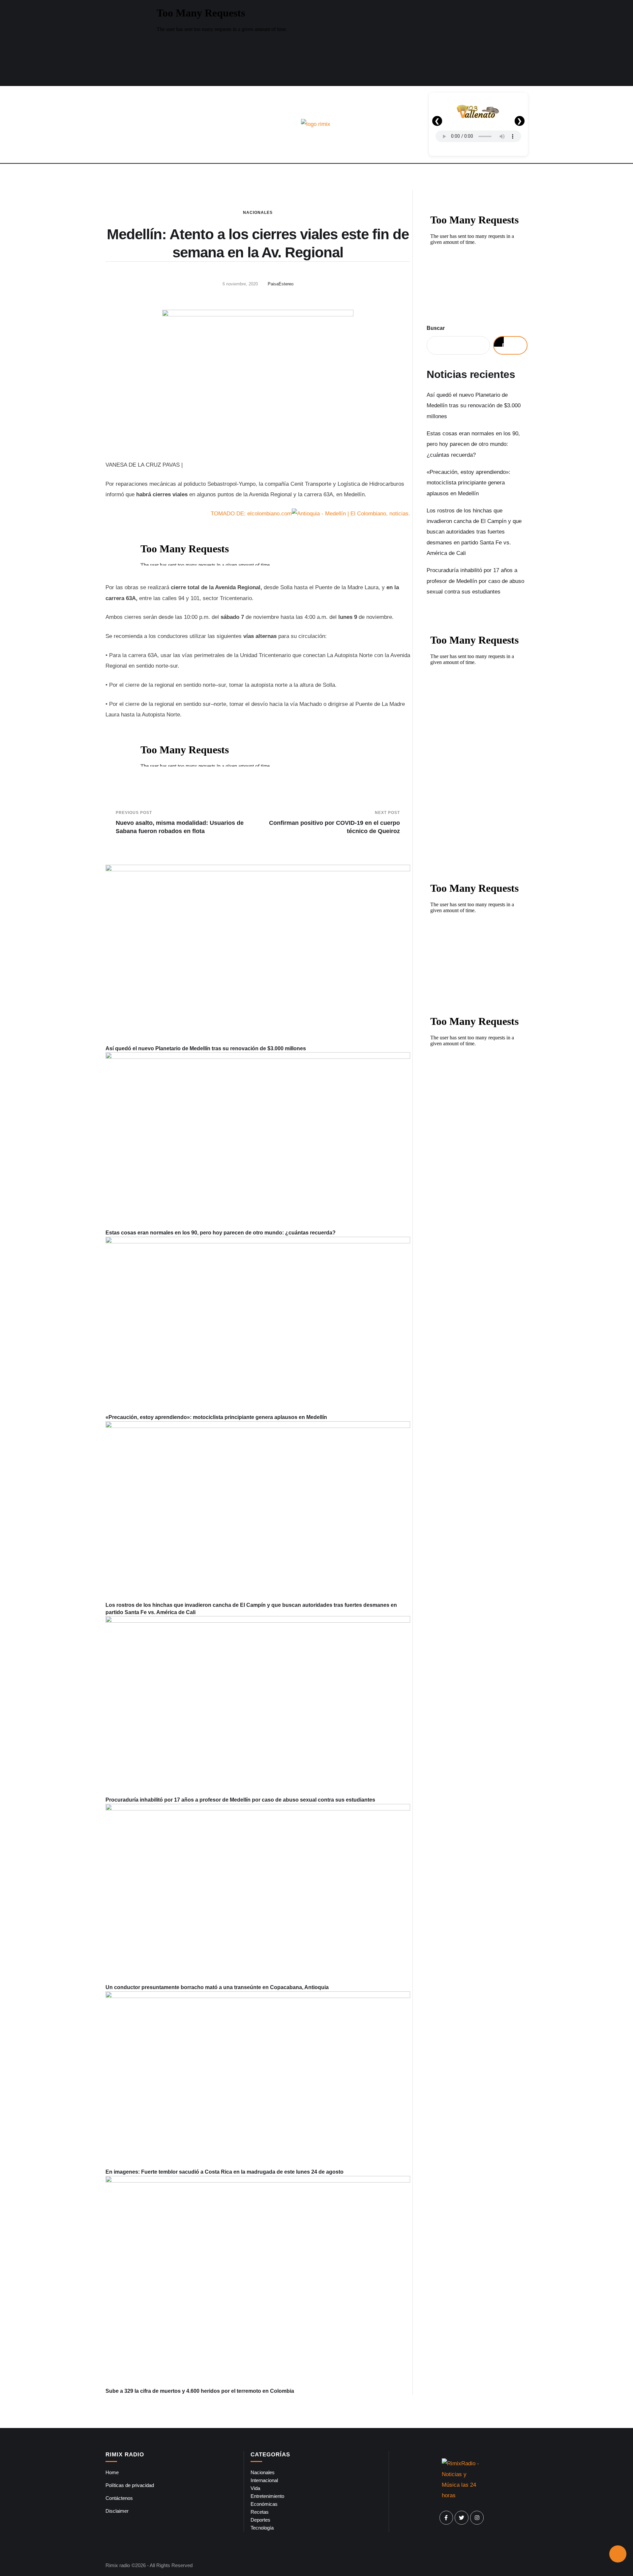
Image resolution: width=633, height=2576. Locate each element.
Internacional (264, 2480)
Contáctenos (119, 2498)
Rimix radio (118, 2565)
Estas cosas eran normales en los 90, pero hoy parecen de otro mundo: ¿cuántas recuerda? (221, 1233)
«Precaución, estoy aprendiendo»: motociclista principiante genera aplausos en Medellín (216, 1417)
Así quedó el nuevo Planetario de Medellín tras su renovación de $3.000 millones (206, 1048)
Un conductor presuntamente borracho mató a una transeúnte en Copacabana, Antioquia (217, 1987)
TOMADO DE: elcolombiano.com (251, 514)
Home (112, 2472)
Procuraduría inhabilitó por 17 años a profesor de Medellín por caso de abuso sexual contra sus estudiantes (240, 1800)
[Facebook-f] (446, 2518)
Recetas (260, 2512)
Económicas (264, 2504)
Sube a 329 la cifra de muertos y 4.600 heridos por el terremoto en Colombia (200, 2391)
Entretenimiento (267, 2496)
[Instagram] (477, 2518)
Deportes (260, 2520)
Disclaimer (117, 2511)
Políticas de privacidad (130, 2485)
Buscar (436, 328)
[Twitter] (462, 2518)
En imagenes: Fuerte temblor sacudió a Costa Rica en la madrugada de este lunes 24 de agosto (225, 2172)
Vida (255, 2488)
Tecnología (262, 2528)
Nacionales (258, 213)
